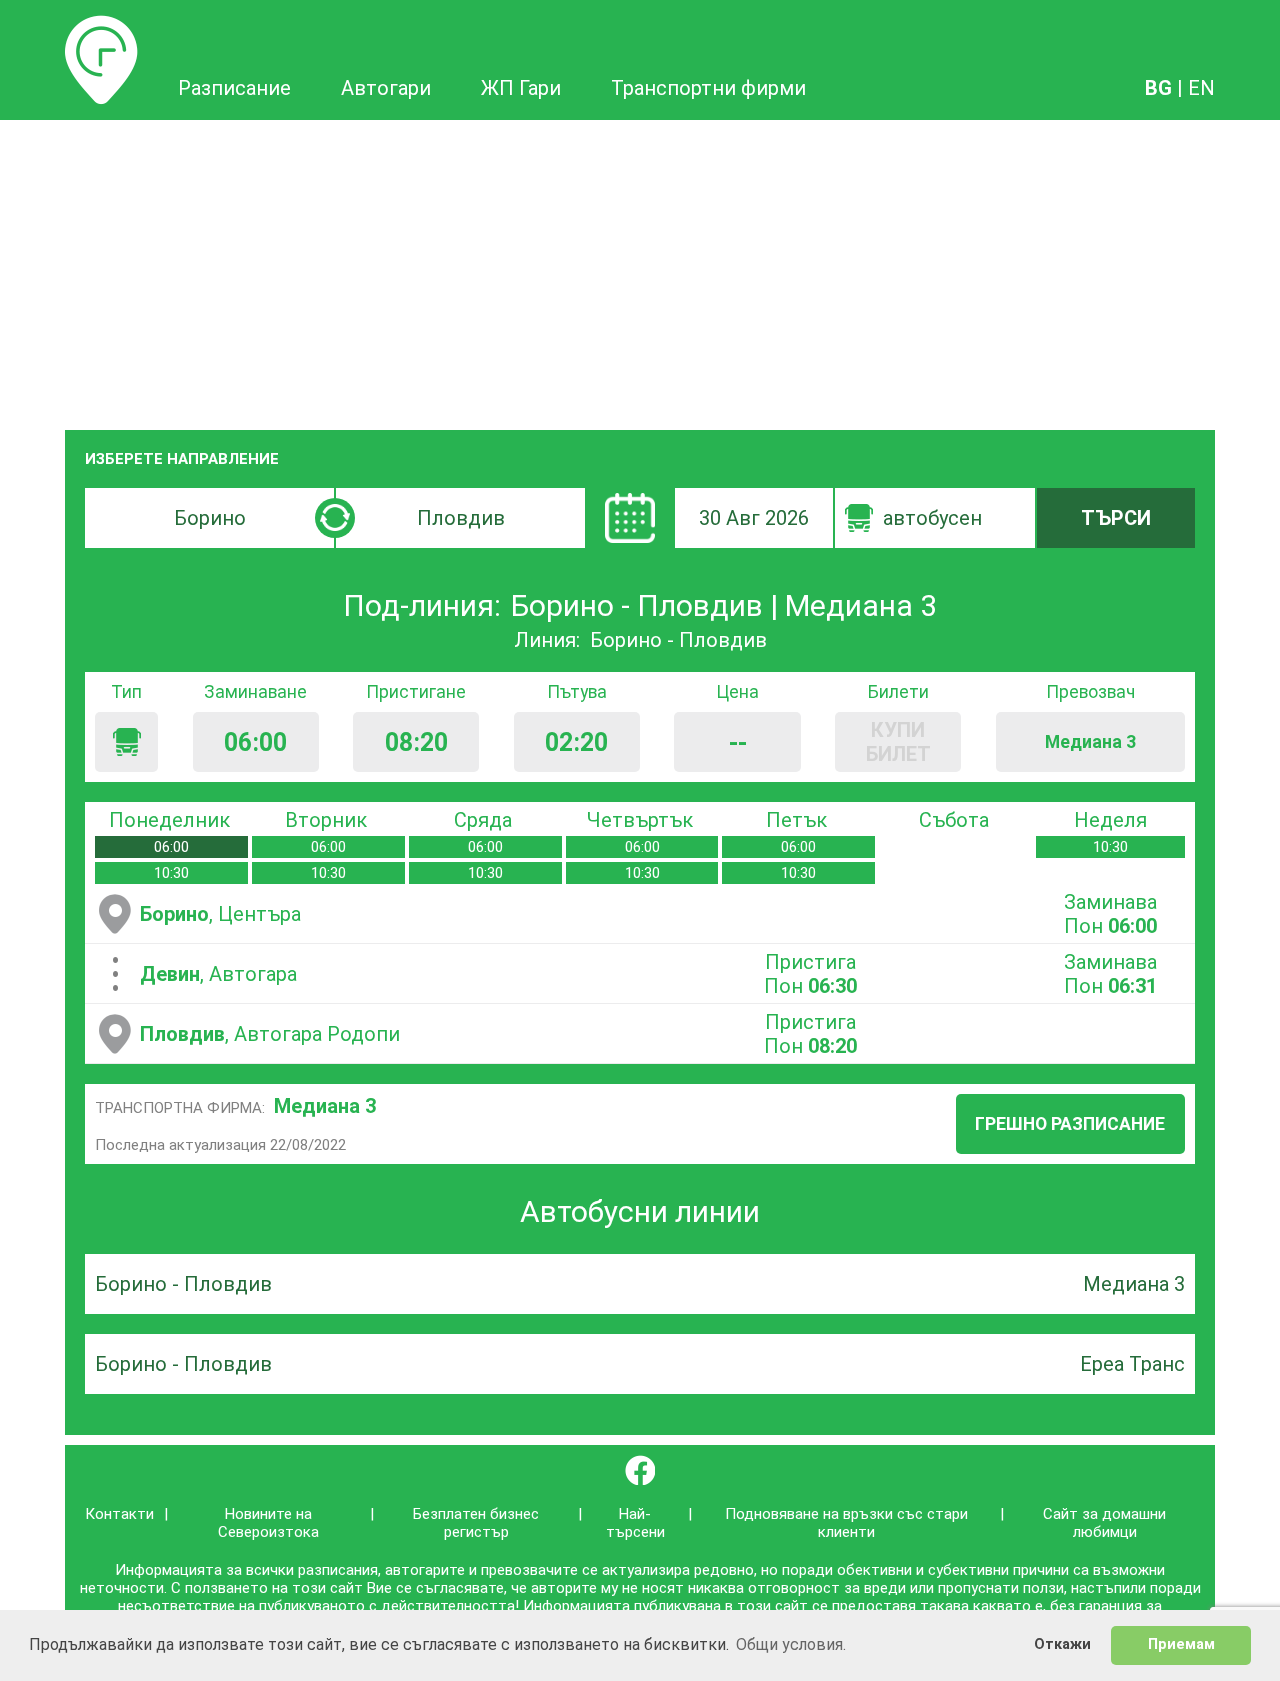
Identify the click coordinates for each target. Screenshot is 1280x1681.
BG (1158, 88)
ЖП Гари (521, 88)
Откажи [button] (1062, 1644)
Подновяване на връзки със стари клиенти (846, 1523)
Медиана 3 (325, 1106)
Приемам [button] (1181, 1644)
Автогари (386, 88)
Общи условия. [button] (791, 1644)
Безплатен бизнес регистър (476, 1523)
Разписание (101, 27)
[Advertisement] (640, 270)
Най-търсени (635, 1523)
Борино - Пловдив (678, 640)
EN (1201, 88)
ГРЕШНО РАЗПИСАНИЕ (1070, 1124)
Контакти (119, 1514)
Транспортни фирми (708, 88)
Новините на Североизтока (268, 1523)
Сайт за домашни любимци (1104, 1523)
